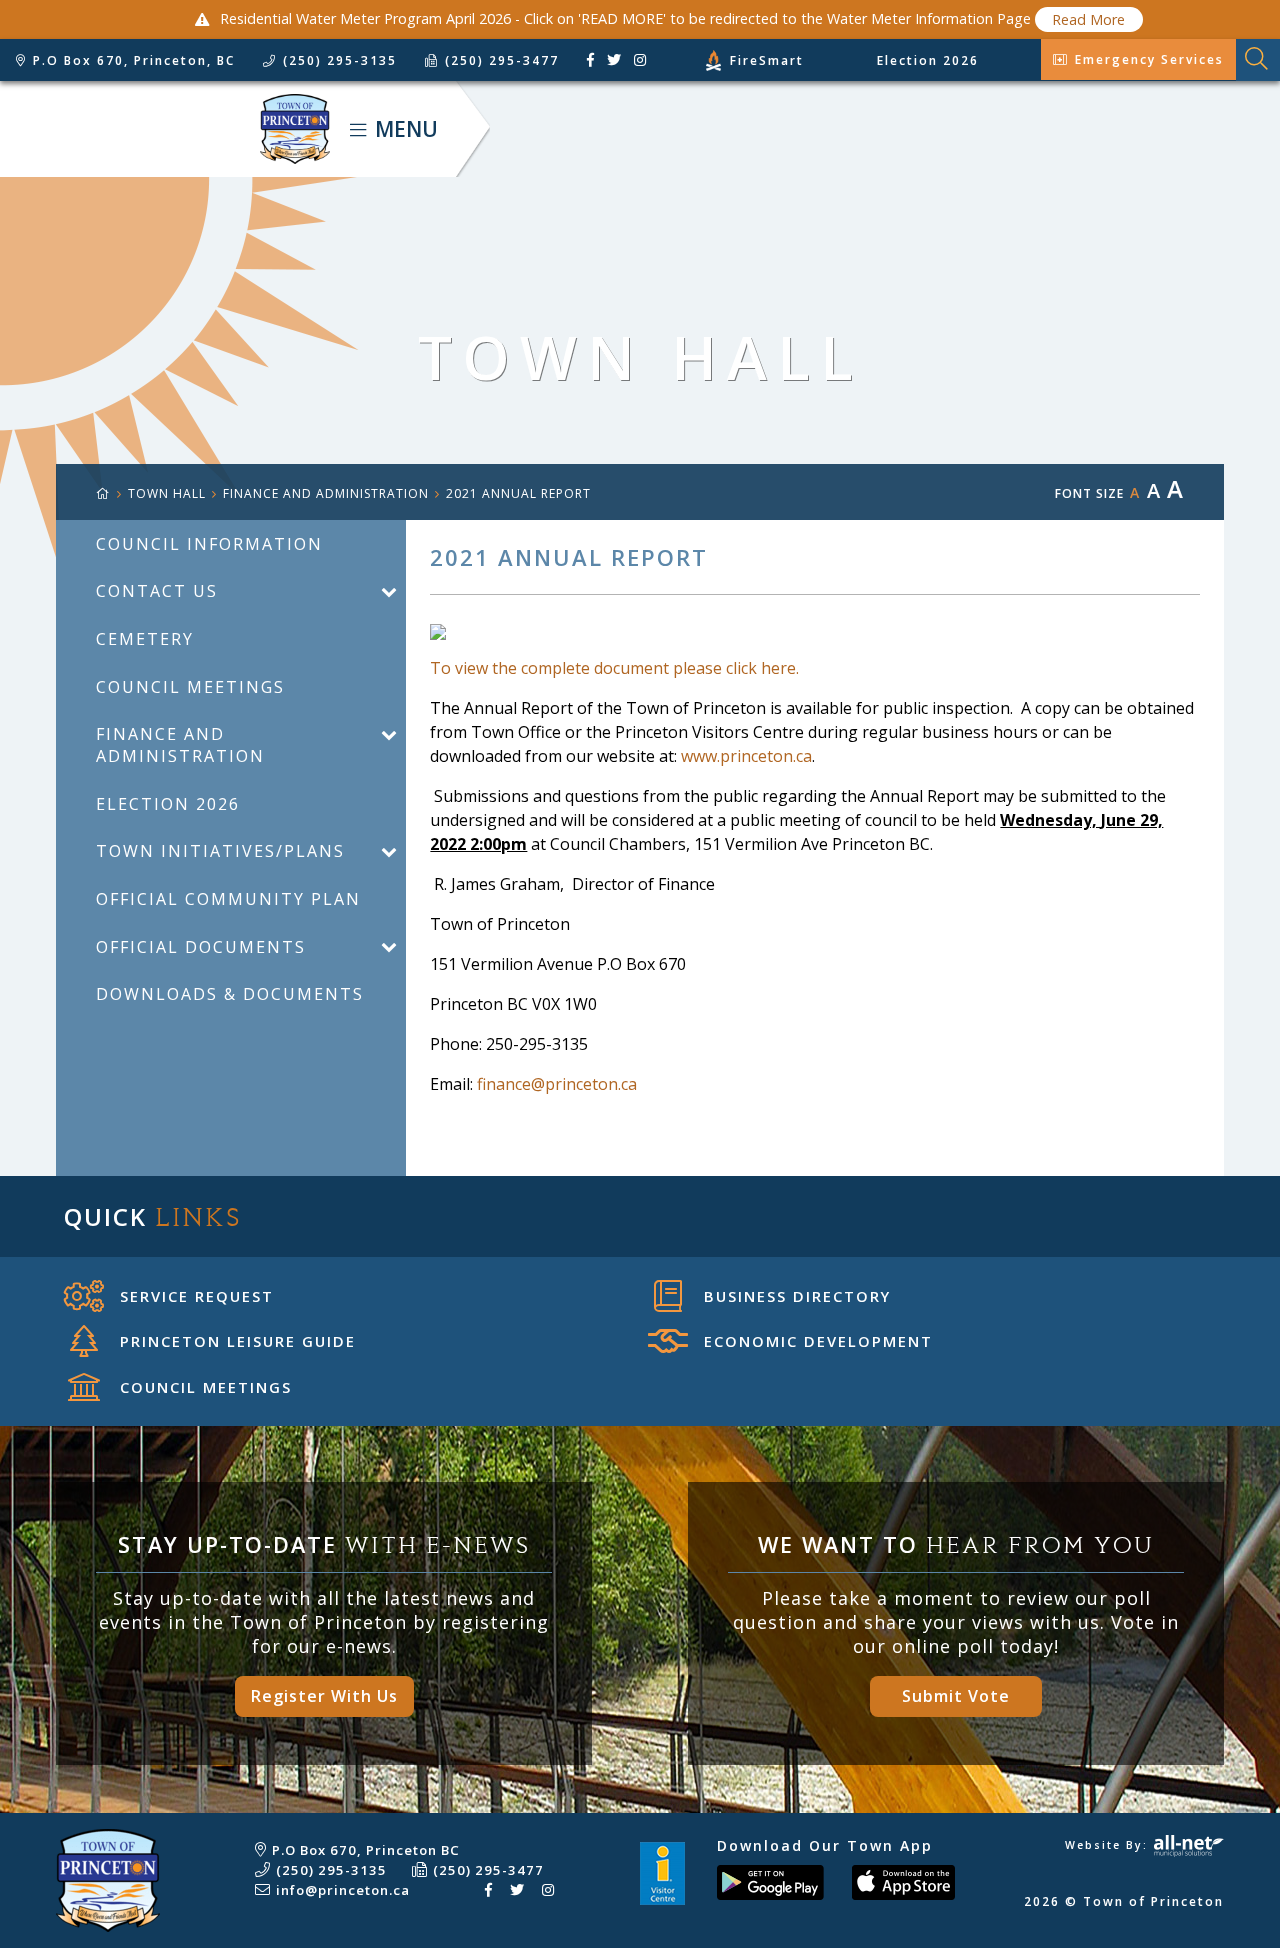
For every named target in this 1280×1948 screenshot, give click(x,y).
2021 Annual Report (518, 493)
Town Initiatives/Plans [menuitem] (220, 851)
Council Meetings (206, 1387)
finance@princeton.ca (557, 1084)
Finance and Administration (326, 493)
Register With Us (324, 1696)
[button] (388, 591)
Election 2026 (928, 60)
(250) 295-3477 (488, 1870)
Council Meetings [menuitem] (190, 687)
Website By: (1109, 1845)
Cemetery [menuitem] (145, 639)
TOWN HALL (167, 493)
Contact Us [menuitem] (157, 591)
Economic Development (818, 1341)
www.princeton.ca (746, 756)
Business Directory (797, 1296)
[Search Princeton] (1258, 60)
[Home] (112, 493)
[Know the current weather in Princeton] (660, 64)
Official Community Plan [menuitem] (228, 899)
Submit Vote (956, 1696)
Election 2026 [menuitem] (168, 804)
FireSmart (767, 60)
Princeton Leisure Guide (238, 1341)
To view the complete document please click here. (614, 668)
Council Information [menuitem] (209, 544)
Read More (1088, 19)
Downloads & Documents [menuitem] (230, 994)
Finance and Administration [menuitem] (180, 745)
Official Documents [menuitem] (201, 947)
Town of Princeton (165, 129)
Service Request (197, 1296)
